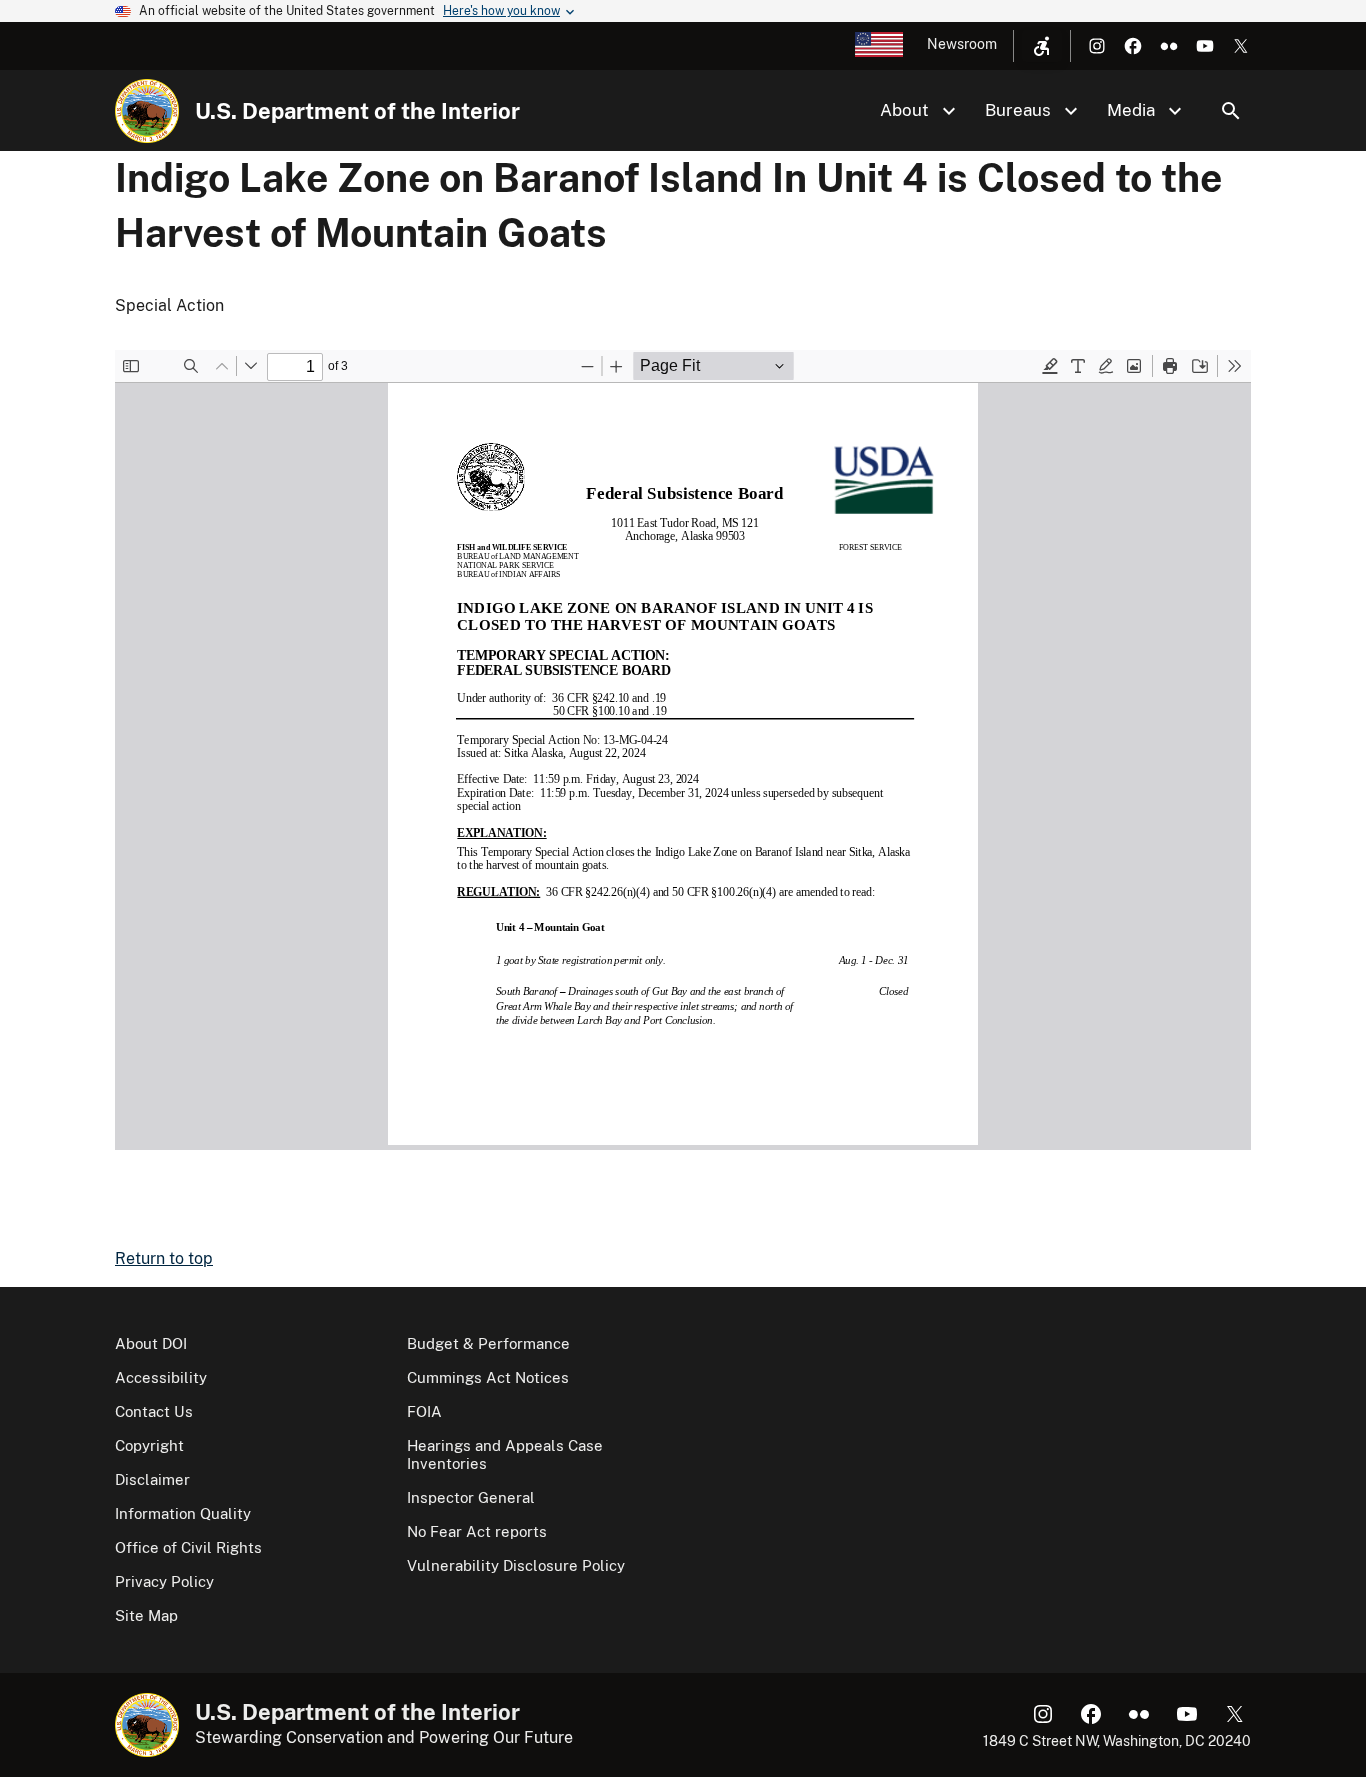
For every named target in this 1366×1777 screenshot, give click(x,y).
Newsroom (962, 44)
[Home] (147, 111)
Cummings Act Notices (488, 1377)
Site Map (146, 1615)
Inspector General (471, 1497)
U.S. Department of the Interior (357, 111)
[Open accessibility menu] (1042, 46)
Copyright (149, 1445)
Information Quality (183, 1513)
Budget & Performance (488, 1343)
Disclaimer (152, 1479)
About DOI (151, 1343)
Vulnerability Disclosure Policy (516, 1565)
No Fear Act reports (477, 1531)
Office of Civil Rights (188, 1547)
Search (1231, 111)
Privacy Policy (164, 1581)
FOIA (424, 1411)
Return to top (164, 1258)
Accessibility (161, 1377)
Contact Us (154, 1411)
